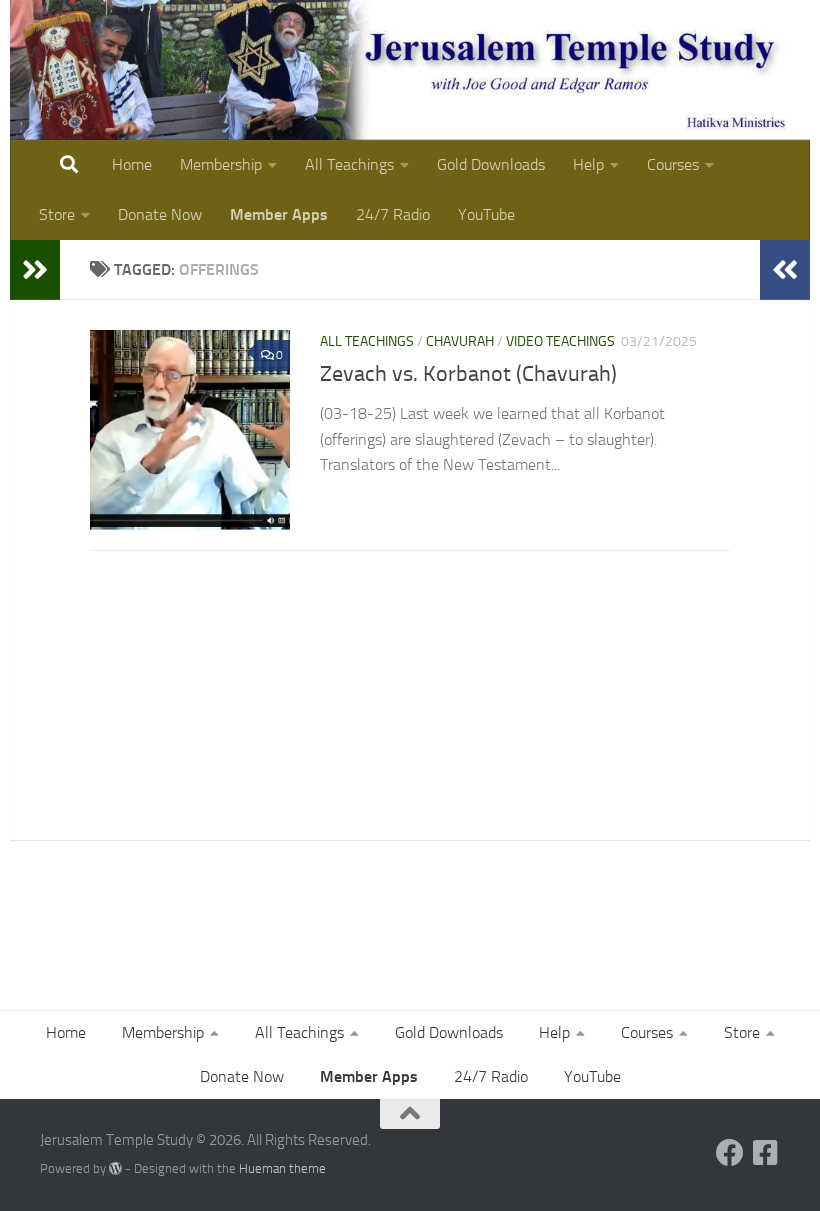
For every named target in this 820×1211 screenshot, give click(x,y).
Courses (673, 164)
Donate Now (160, 214)
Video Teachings (560, 341)
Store (57, 214)
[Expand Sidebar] (35, 270)
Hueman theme (282, 1168)
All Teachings (349, 164)
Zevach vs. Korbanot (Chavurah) (468, 374)
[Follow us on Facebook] (730, 1153)
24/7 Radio (393, 214)
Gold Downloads (491, 164)
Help (588, 164)
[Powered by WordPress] (115, 1168)
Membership (221, 164)
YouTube (486, 214)
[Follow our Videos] (766, 1153)
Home (132, 164)
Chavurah (460, 341)
